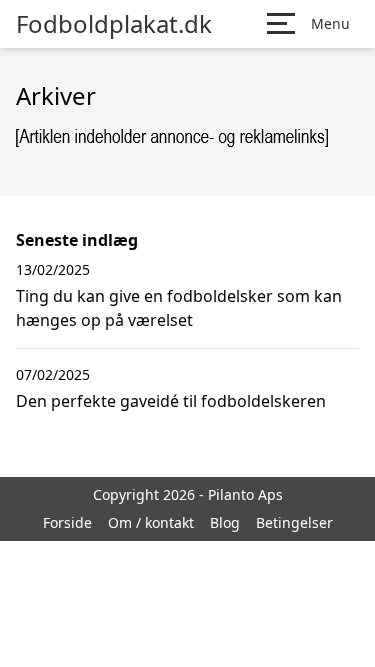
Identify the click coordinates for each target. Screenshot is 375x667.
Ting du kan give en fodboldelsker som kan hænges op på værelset (179, 308)
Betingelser (294, 522)
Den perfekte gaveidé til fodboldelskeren (171, 401)
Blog (225, 522)
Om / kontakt (151, 522)
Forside (67, 522)
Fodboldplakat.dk (114, 24)
